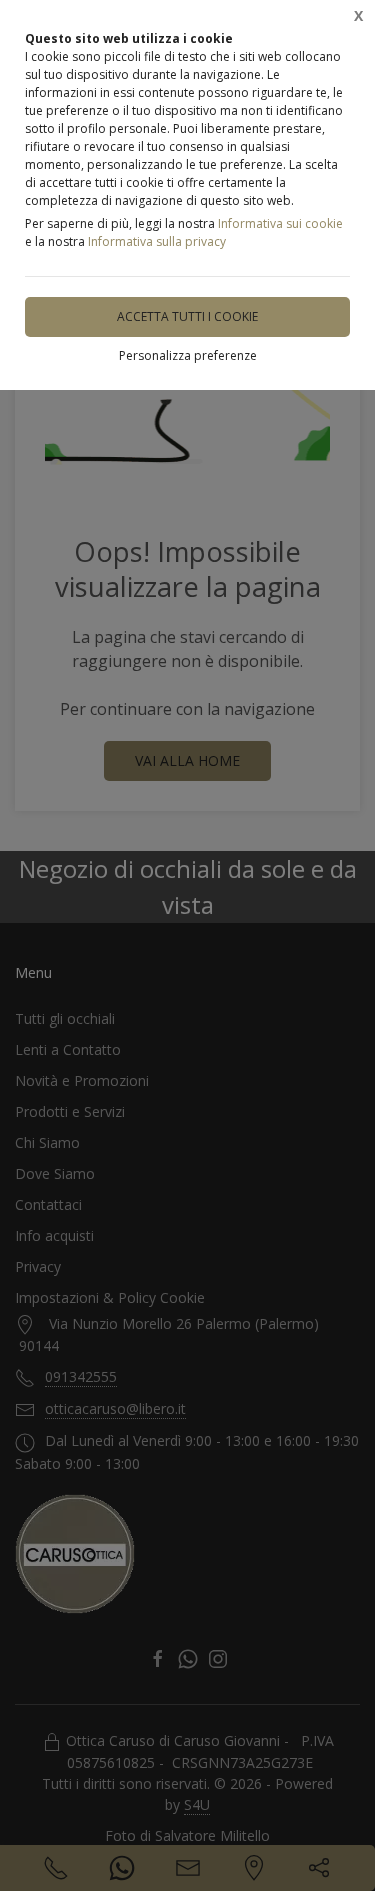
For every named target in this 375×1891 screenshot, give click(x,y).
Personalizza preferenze (188, 355)
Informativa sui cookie (280, 223)
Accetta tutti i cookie (187, 316)
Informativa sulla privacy (157, 241)
